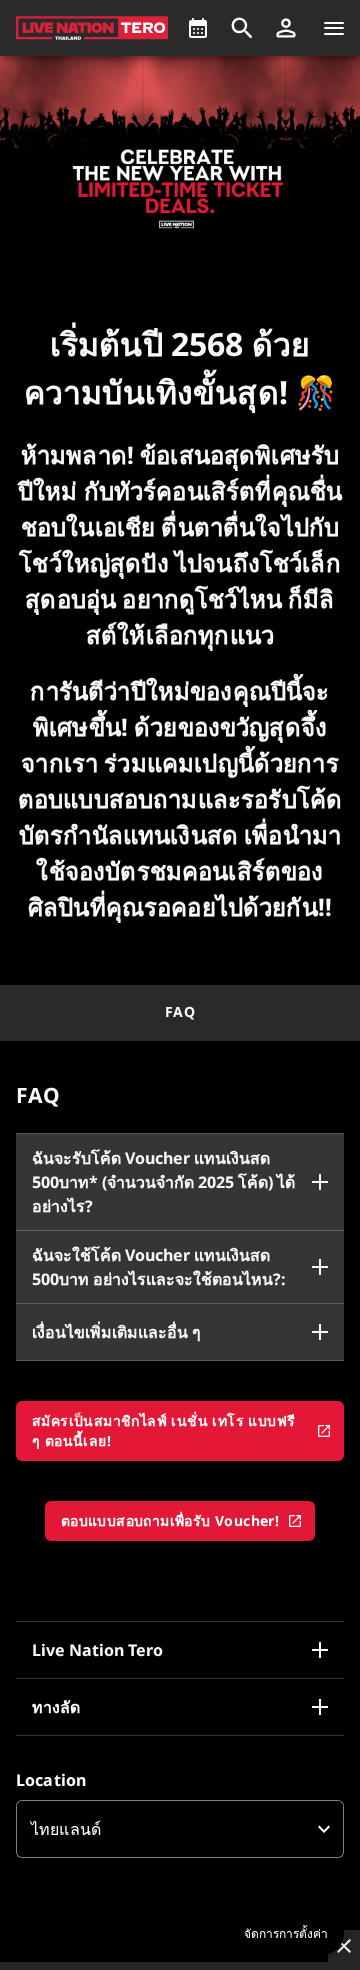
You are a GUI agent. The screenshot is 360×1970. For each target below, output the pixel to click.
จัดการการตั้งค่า (286, 1934)
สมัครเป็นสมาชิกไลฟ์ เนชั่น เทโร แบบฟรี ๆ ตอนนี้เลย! (163, 1430)
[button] (286, 28)
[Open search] (242, 28)
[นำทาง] (334, 28)
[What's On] (198, 28)
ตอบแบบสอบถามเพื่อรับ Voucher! (170, 1520)
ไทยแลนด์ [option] (66, 1829)
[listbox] (180, 1829)
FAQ (179, 1011)
